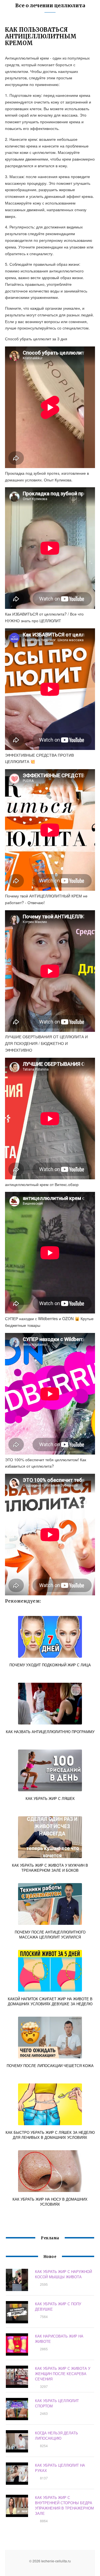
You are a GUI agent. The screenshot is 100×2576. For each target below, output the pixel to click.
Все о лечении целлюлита (50, 5)
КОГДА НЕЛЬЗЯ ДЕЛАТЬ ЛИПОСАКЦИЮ (57, 2435)
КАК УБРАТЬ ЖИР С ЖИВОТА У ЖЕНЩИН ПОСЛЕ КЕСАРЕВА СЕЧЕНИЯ (63, 2374)
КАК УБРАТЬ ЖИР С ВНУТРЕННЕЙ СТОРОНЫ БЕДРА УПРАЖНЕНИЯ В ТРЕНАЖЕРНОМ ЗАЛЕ (64, 2505)
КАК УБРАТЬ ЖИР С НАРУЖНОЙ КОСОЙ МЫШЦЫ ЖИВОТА (63, 2274)
